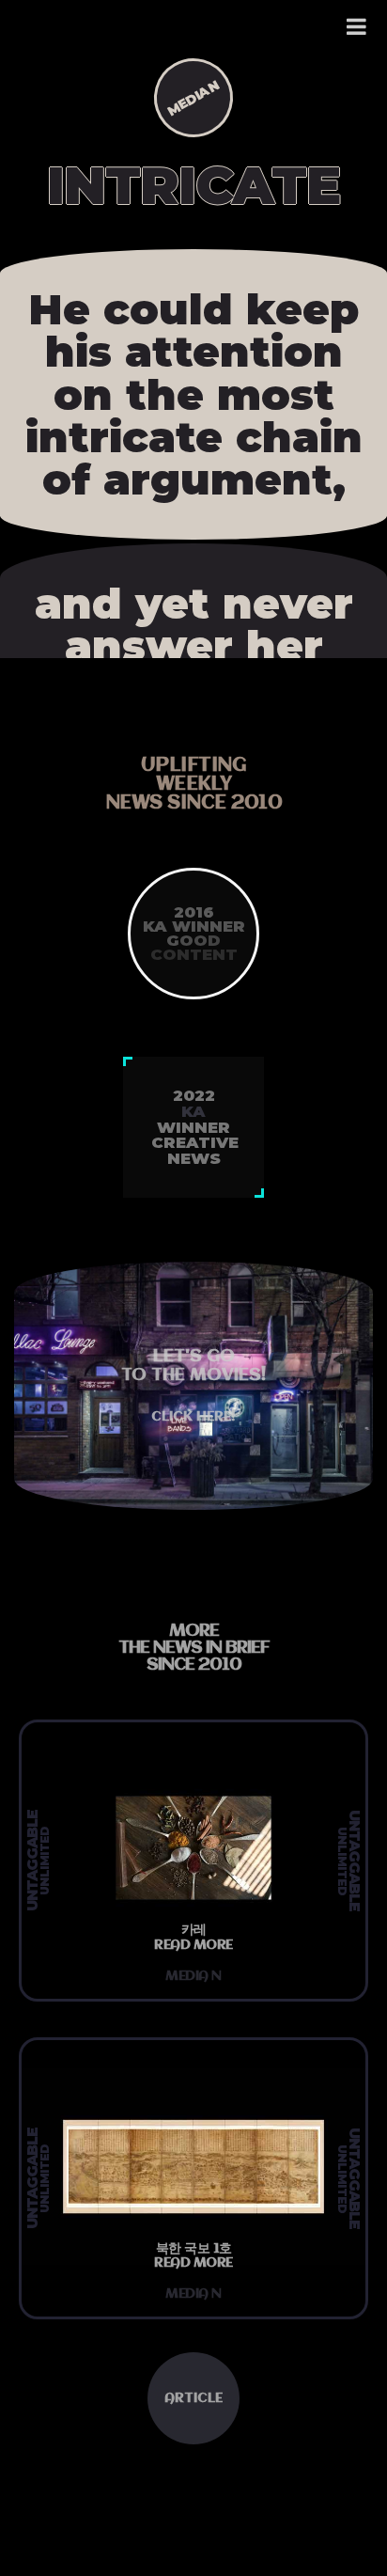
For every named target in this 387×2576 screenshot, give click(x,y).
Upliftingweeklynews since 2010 (194, 785)
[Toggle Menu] (357, 26)
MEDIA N (193, 98)
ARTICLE (193, 2398)
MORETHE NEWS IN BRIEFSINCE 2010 (194, 1648)
